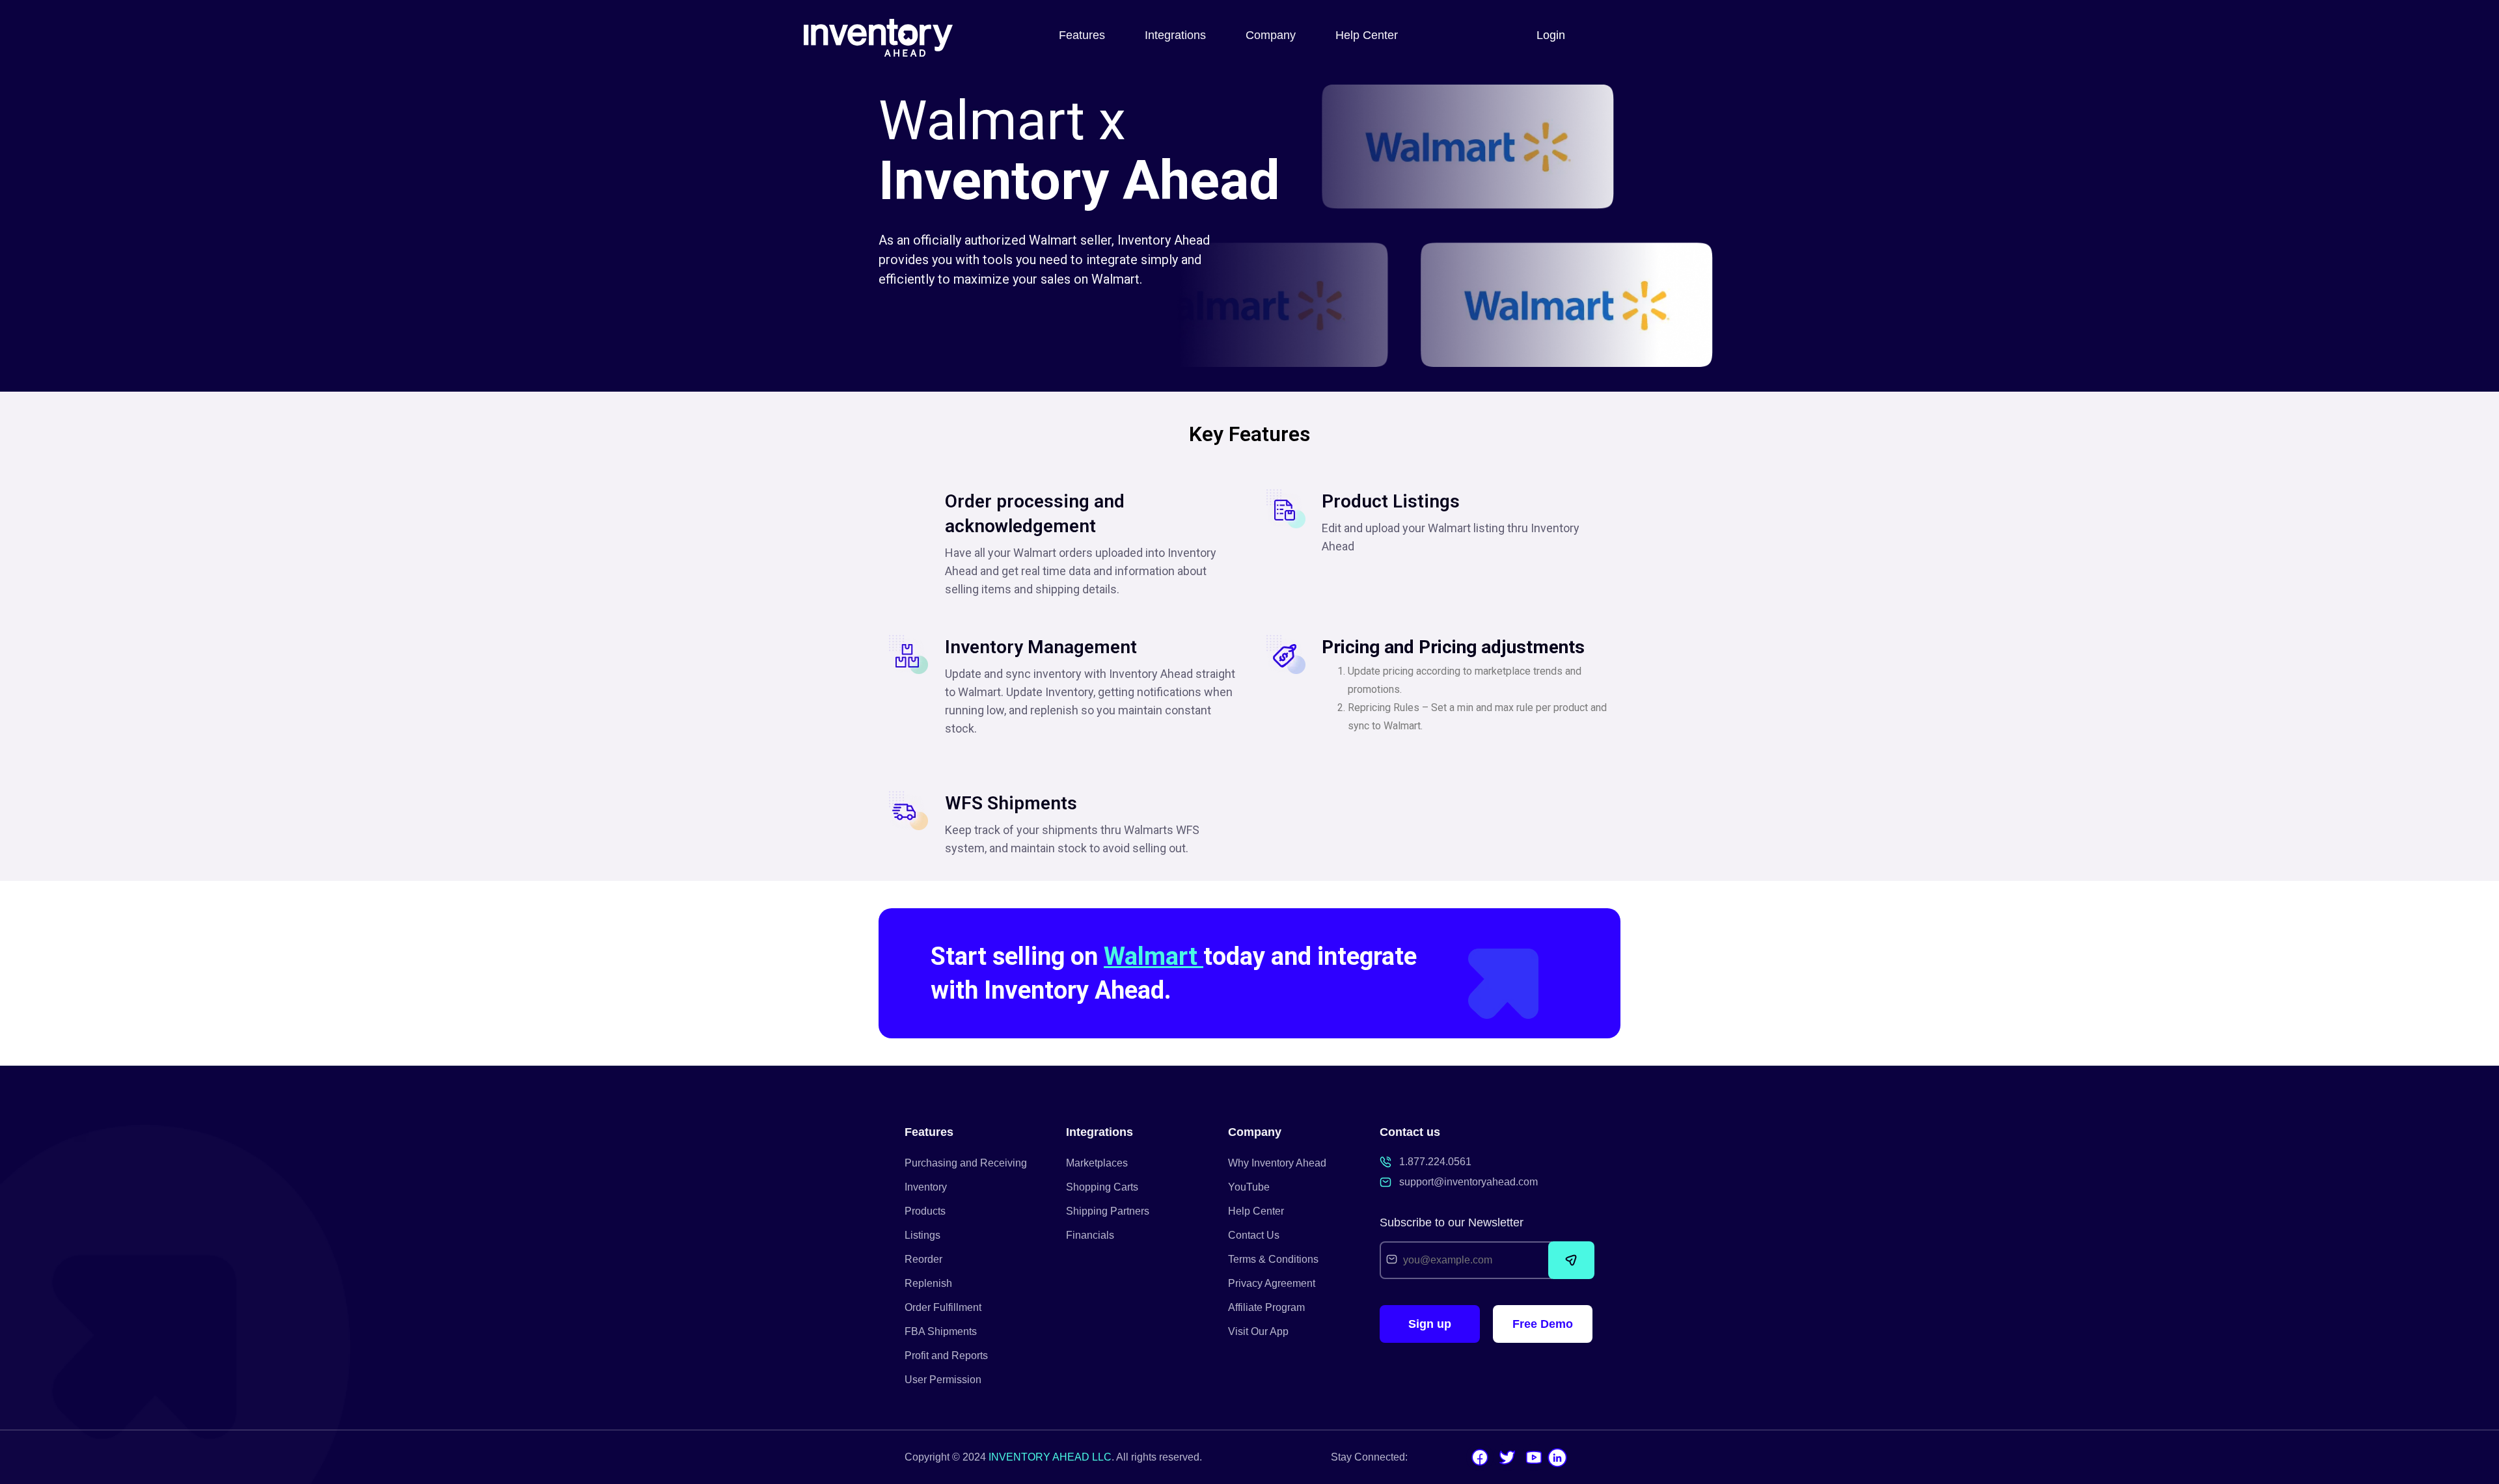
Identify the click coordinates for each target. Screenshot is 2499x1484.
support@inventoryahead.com (1468, 1182)
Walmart (1154, 956)
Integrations (1175, 35)
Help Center (1367, 35)
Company (1271, 35)
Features (1082, 35)
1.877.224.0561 (1435, 1162)
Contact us (1410, 1132)
